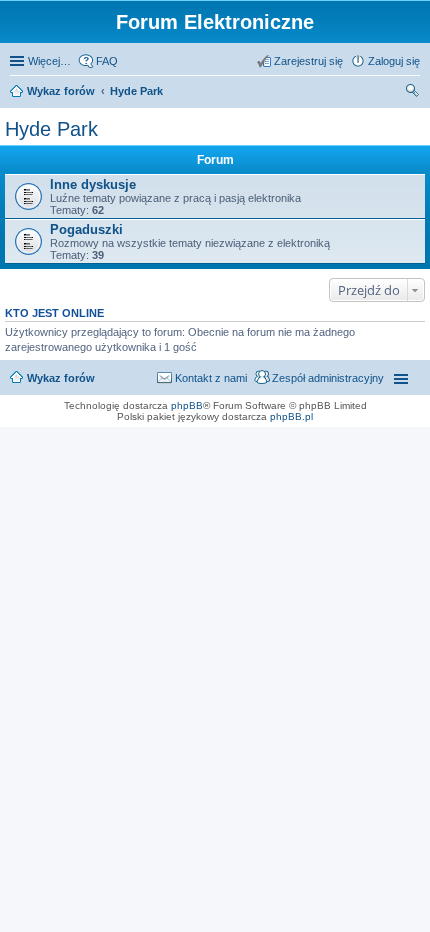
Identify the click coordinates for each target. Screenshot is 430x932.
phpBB (187, 405)
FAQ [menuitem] (107, 61)
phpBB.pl (291, 416)
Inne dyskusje (93, 184)
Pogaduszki (86, 229)
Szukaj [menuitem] (413, 93)
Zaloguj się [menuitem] (394, 61)
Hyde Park (136, 91)
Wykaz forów (61, 91)
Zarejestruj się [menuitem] (308, 61)
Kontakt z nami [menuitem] (211, 378)
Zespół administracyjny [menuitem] (328, 378)
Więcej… (49, 61)
